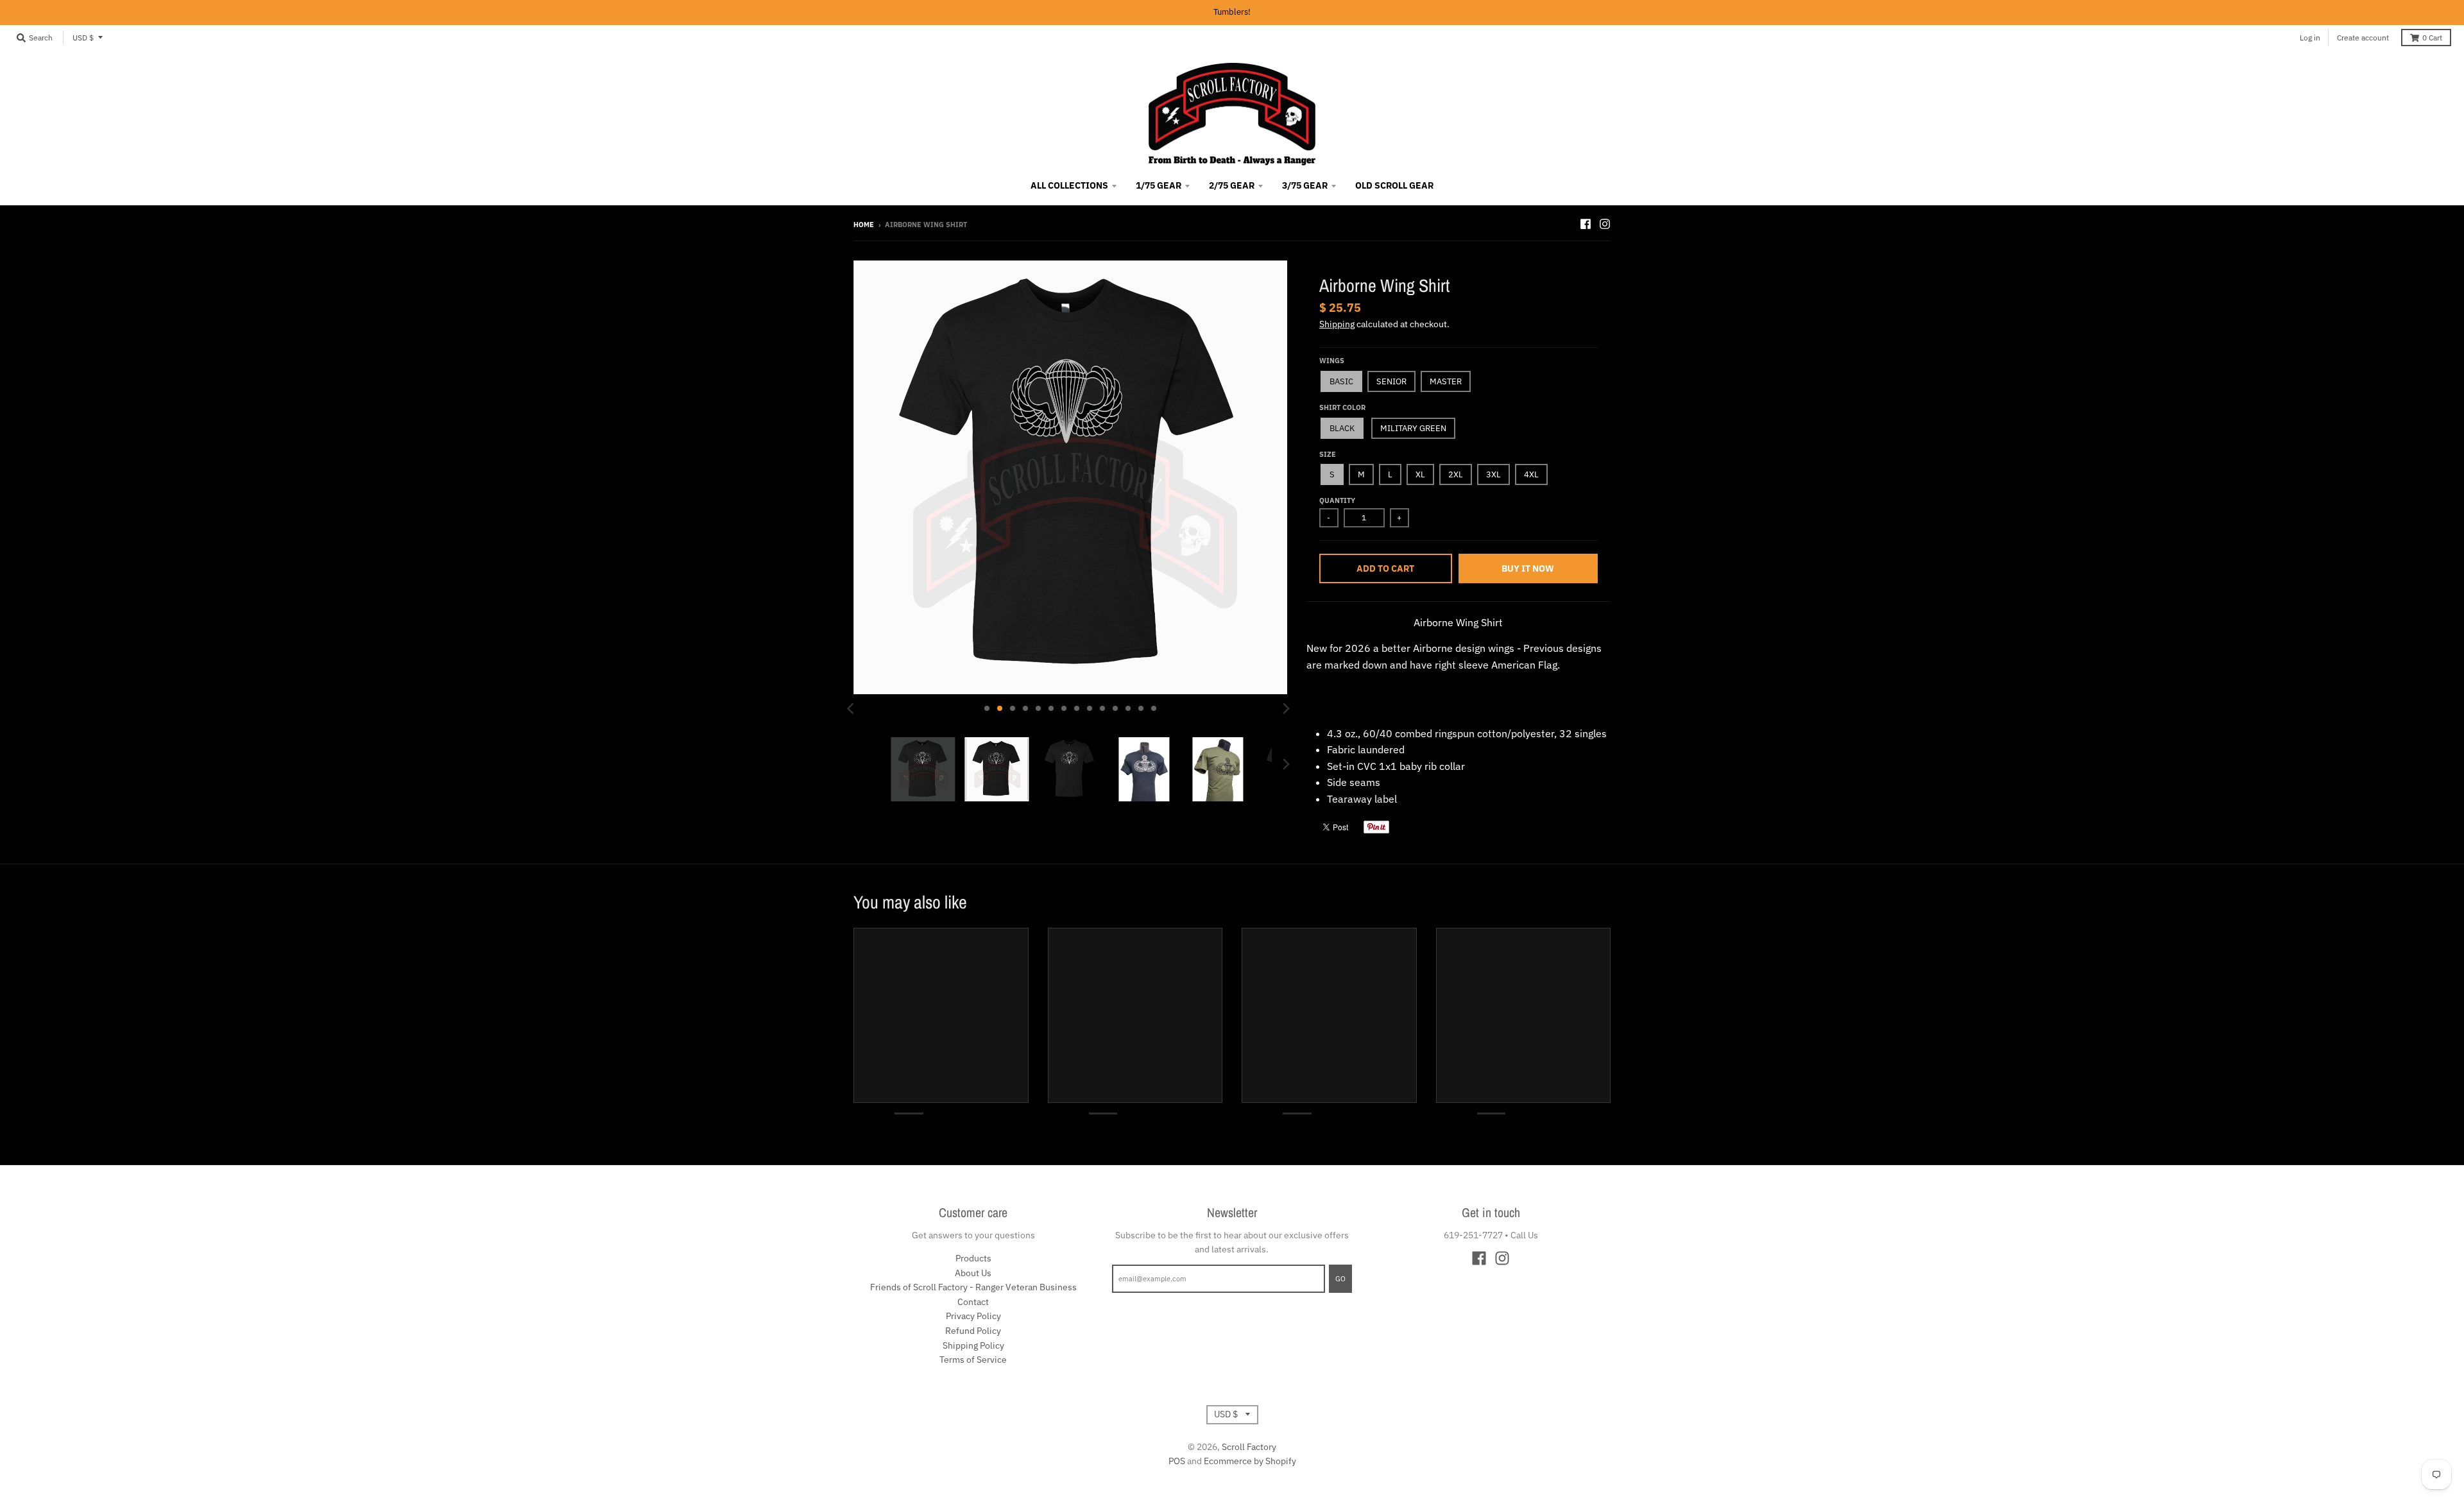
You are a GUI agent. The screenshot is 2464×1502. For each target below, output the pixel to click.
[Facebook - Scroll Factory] (1586, 224)
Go (1340, 1279)
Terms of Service (973, 1360)
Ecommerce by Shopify (1250, 1461)
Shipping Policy (973, 1345)
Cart (2432, 38)
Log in (2310, 38)
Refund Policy (973, 1331)
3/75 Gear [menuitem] (1305, 185)
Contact (973, 1302)
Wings (1332, 361)
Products (973, 1258)
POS (1177, 1461)
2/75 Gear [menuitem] (1232, 185)
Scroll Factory (1249, 1447)
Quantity (1337, 500)
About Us (973, 1273)
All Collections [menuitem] (1069, 185)
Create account (2363, 38)
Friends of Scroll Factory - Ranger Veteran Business (973, 1287)
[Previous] (852, 708)
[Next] (1286, 708)
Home (864, 225)
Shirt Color (1342, 407)
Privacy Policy (973, 1316)
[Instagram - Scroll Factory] (1605, 224)
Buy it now (1528, 568)
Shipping (1337, 324)
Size (1328, 454)
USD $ (83, 38)
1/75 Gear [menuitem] (1159, 185)
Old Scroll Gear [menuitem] (1394, 185)
